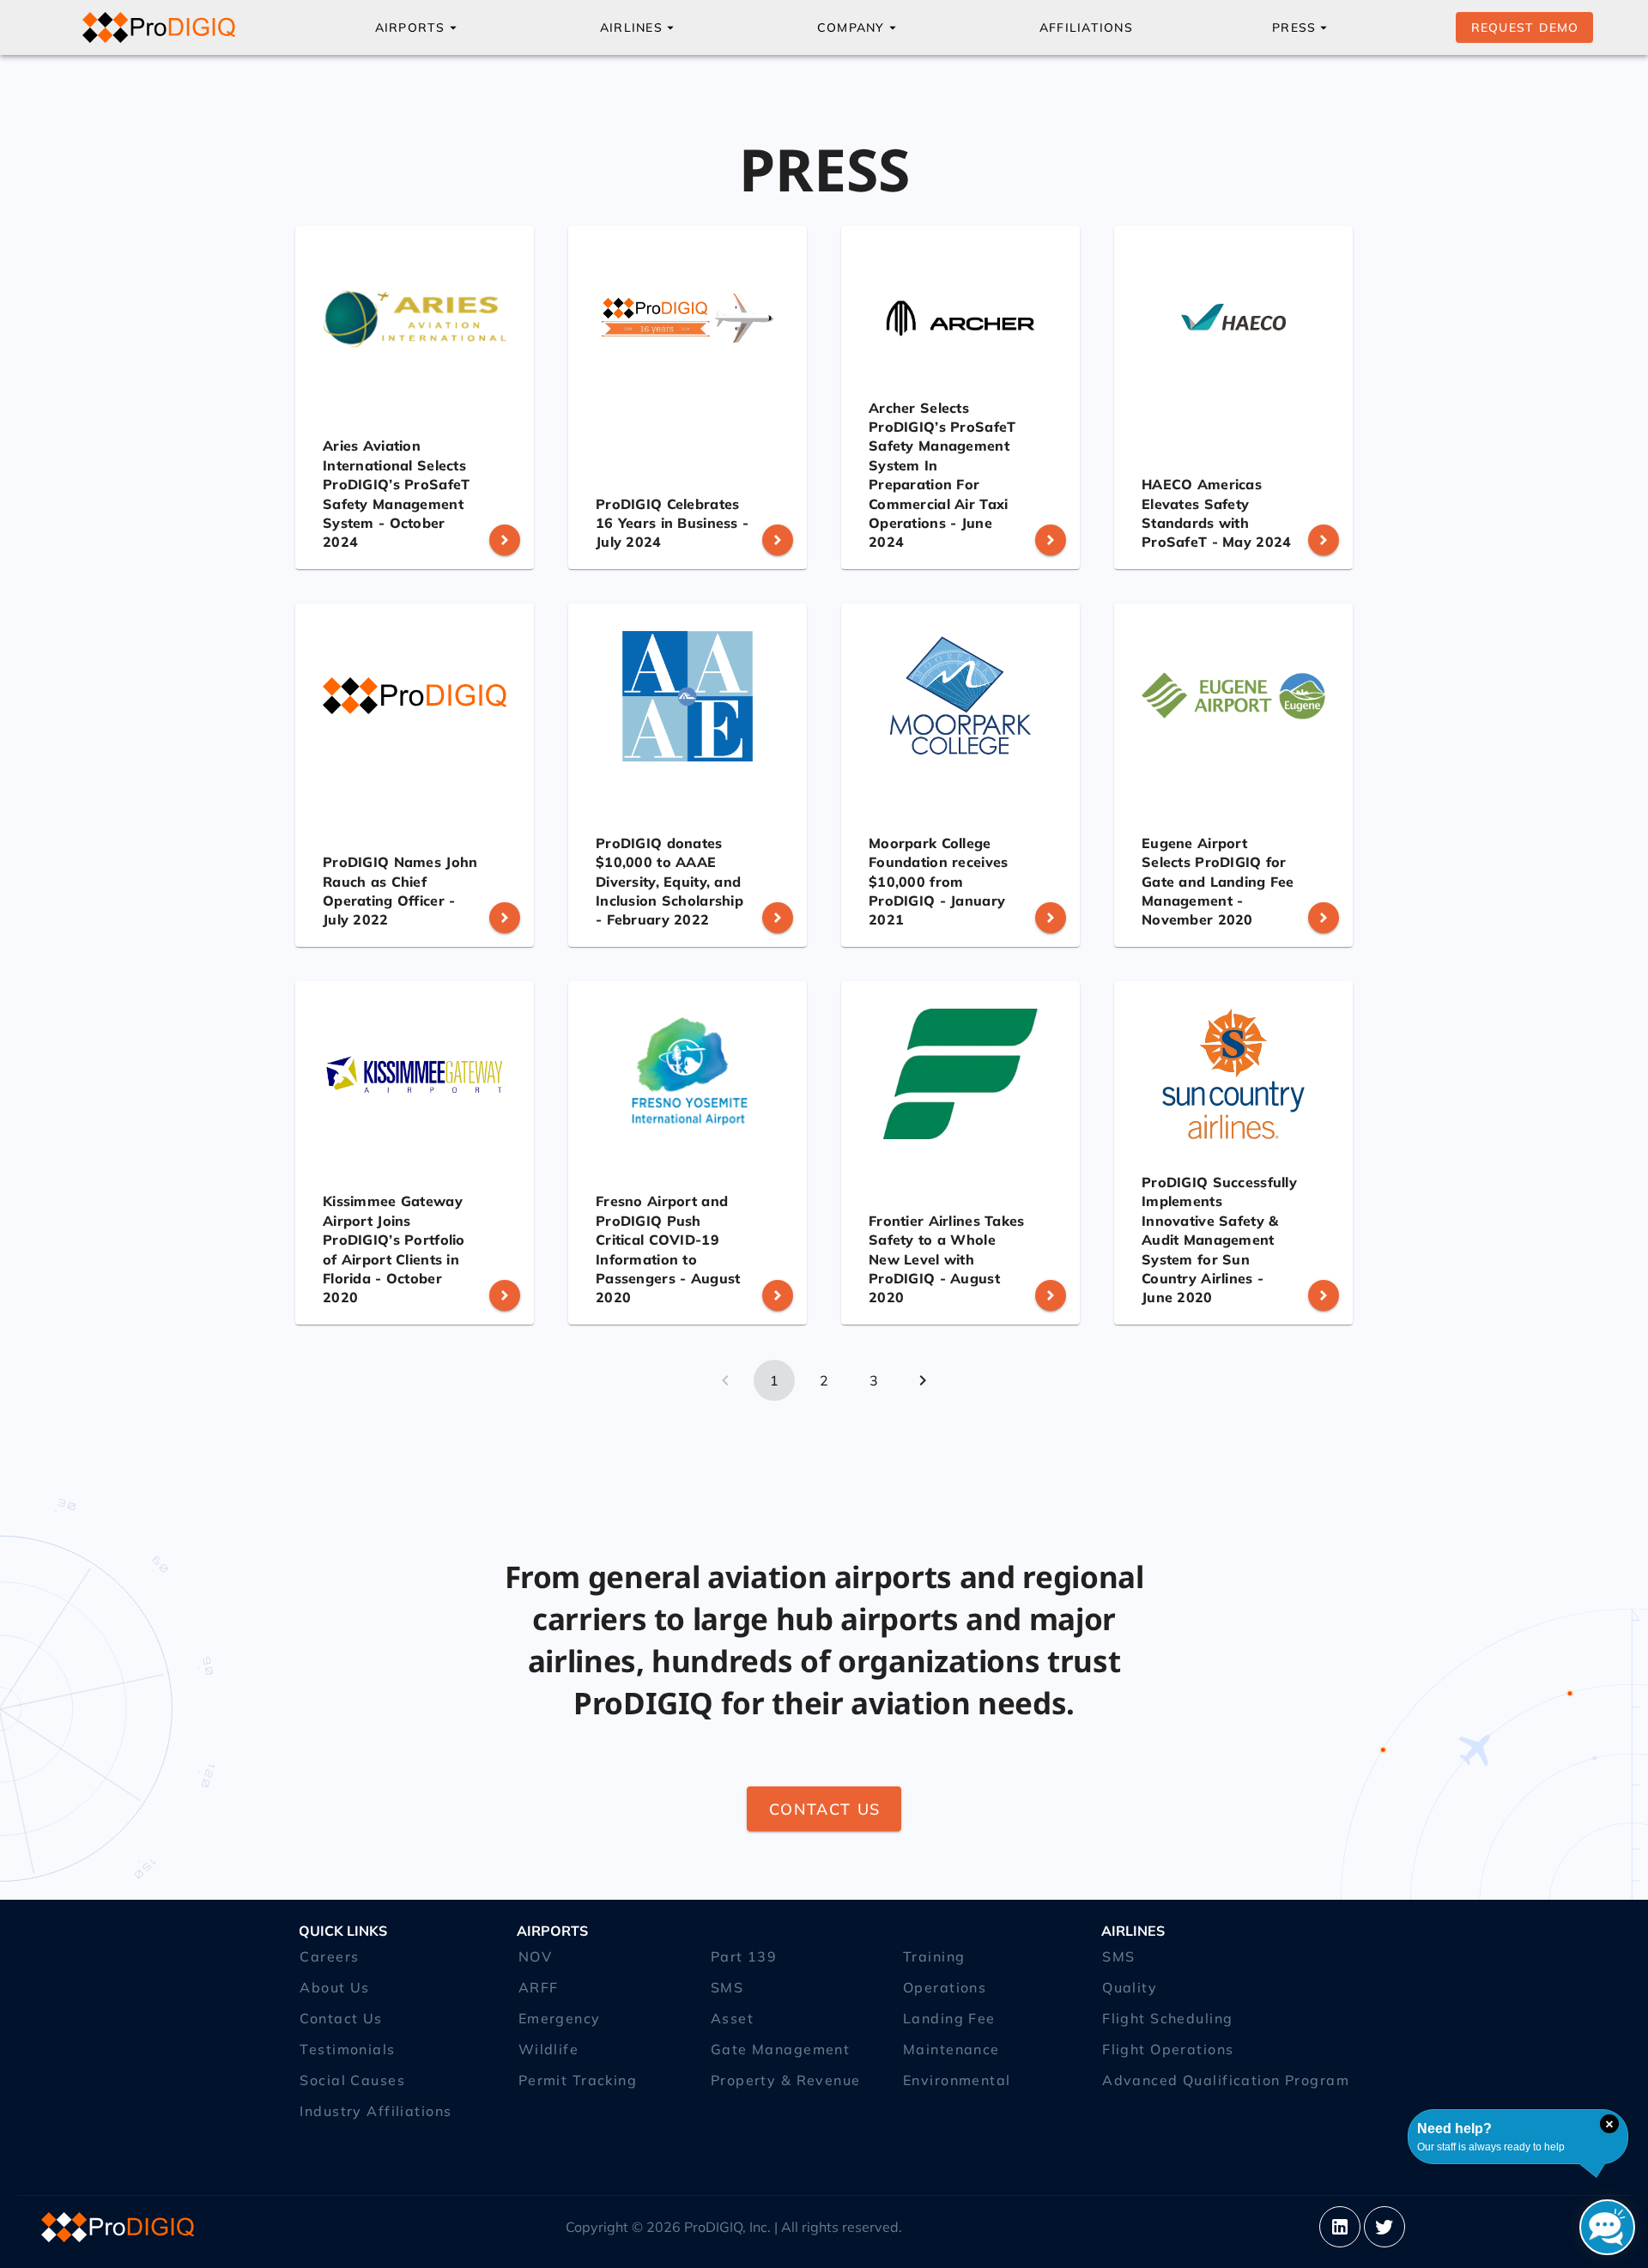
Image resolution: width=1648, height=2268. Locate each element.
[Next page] (923, 1380)
